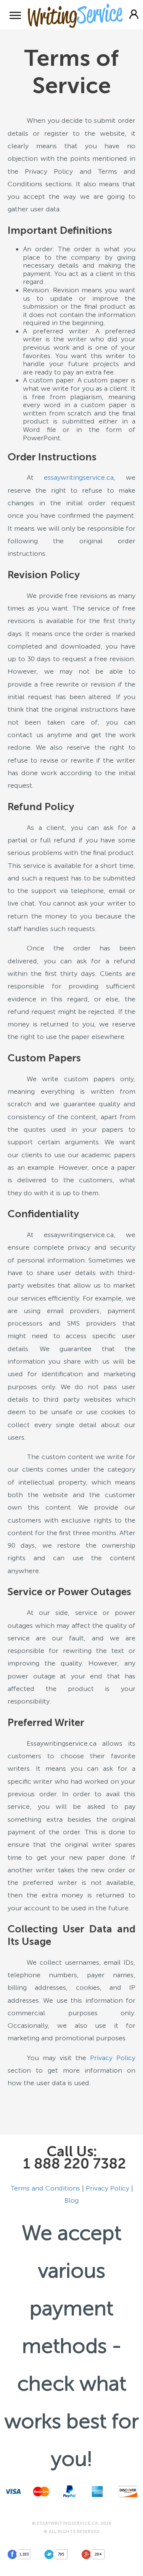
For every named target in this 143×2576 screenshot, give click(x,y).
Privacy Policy (113, 2058)
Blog (71, 2200)
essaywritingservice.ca (79, 477)
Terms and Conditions (45, 2188)
